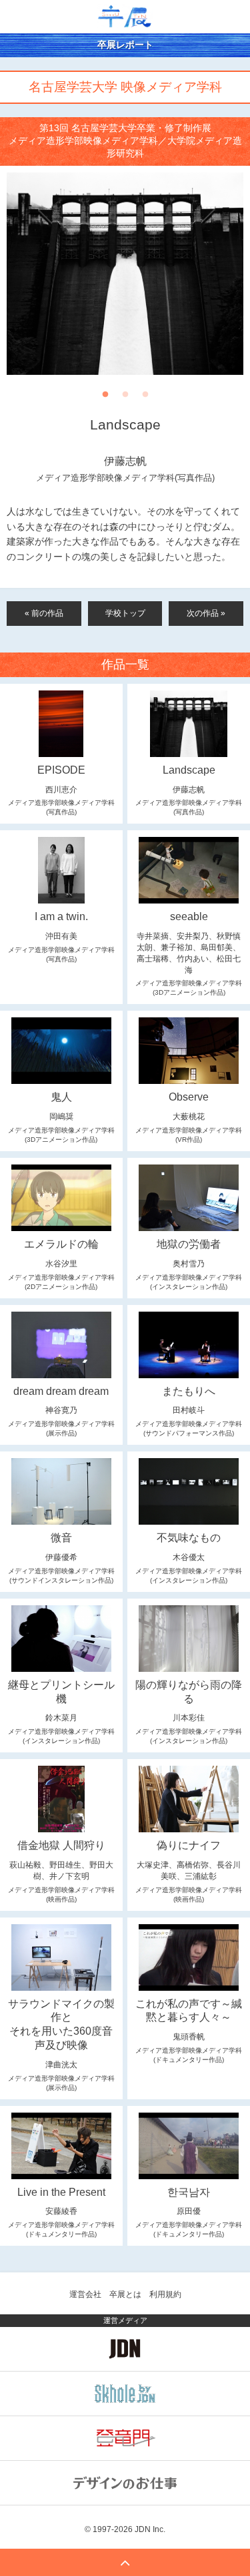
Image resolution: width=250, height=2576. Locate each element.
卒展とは (125, 2294)
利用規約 (165, 2294)
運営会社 (85, 2294)
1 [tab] (105, 398)
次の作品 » (206, 613)
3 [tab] (145, 398)
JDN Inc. (150, 2529)
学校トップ (125, 613)
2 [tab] (125, 398)
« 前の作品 (44, 613)
